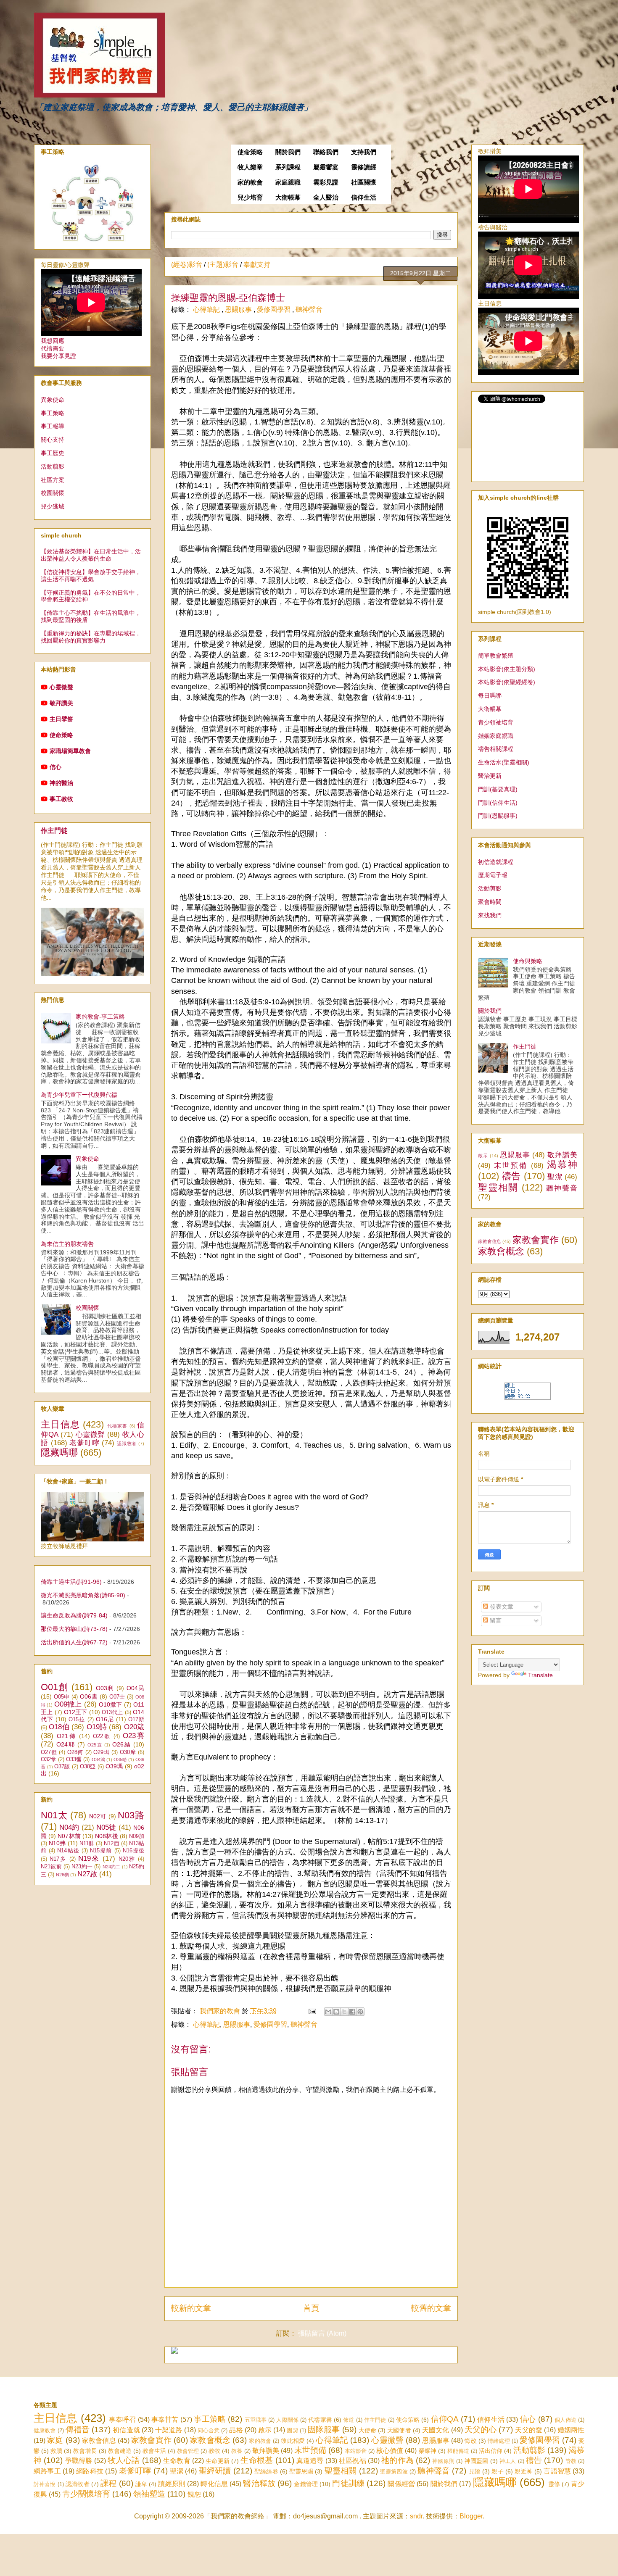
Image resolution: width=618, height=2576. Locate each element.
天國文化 (436, 2430)
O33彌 (74, 1759)
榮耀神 (428, 2451)
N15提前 (101, 1851)
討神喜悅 (45, 2484)
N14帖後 (68, 1851)
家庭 (55, 2440)
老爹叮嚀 (84, 1443)
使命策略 (250, 152)
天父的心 (481, 2430)
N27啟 (87, 1874)
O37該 (62, 1767)
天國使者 (399, 2430)
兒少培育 (250, 198)
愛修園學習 (275, 309)
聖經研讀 (215, 2471)
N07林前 (69, 1836)
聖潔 (555, 1177)
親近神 (524, 2471)
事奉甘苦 (165, 2419)
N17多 (58, 1859)
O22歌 (102, 1736)
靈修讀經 (364, 167)
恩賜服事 (239, 309)
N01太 (54, 1815)
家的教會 (250, 182)
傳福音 (78, 2430)
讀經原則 (172, 2484)
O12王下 (76, 1712)
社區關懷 (364, 182)
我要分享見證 (58, 356)
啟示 (483, 1156)
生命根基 (257, 2460)
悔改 (470, 2441)
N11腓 (87, 1844)
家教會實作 (536, 1240)
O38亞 (88, 1767)
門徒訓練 (348, 2483)
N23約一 (82, 1867)
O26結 (122, 1744)
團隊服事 (324, 2430)
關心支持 (53, 440)
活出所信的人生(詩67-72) (74, 1642)
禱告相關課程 (496, 749)
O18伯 (59, 1727)
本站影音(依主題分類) (507, 669)
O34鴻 (98, 1759)
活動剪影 (490, 888)
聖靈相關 (498, 1187)
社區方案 (53, 480)
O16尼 (105, 1719)
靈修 (554, 2484)
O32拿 (49, 1759)
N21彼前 (51, 1867)
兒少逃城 (53, 506)
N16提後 (133, 1851)
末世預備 (511, 1166)
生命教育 (177, 2461)
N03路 (131, 1815)
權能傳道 (458, 2451)
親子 (497, 2471)
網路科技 (90, 2471)
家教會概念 (501, 1251)
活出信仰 (491, 2451)
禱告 (511, 1176)
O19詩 (97, 1727)
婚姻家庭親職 (496, 736)
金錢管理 (306, 2484)
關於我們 (288, 152)
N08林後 (106, 1836)
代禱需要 (53, 348)
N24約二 (112, 1867)
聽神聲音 (309, 309)
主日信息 (60, 1424)
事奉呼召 (123, 2419)
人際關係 (287, 2420)
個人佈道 (566, 2420)
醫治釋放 (259, 2483)
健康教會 (45, 2430)
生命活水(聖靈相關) (504, 762)
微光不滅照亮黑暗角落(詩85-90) (83, 1595)
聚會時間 (490, 902)
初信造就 (126, 2430)
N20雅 (127, 1859)
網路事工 (47, 2471)
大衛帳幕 (288, 198)
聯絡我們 (326, 152)
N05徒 (106, 1827)
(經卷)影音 (187, 265)
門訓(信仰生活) (498, 803)
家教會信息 (490, 1241)
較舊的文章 (431, 2308)
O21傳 (67, 1736)
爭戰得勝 (79, 2461)
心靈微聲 (61, 687)
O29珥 (101, 1752)
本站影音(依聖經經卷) (507, 682)
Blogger (471, 2516)
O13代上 (112, 1712)
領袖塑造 (149, 2494)
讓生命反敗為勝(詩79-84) (74, 1615)
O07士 (117, 1697)
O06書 (89, 1696)
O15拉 (77, 1720)
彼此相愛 (293, 2441)
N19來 (89, 1858)
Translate (540, 1675)
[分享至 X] (344, 2012)
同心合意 (209, 2430)
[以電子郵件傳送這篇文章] (328, 2012)
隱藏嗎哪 (59, 1453)
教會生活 (154, 2451)
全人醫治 (326, 198)
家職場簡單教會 (70, 751)
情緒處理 (499, 2441)
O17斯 (136, 1720)
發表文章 (501, 1607)
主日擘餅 (61, 719)
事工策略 (53, 413)
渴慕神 (562, 1165)
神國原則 (443, 2461)
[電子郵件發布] (312, 2011)
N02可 (98, 1816)
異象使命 (53, 400)
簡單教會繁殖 (496, 656)
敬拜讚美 (61, 703)
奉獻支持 (257, 265)
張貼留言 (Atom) (322, 2333)
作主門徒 (54, 830)
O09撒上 (68, 1704)
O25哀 (95, 1745)
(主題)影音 (223, 265)
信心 (55, 767)
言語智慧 (557, 2471)
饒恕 (194, 2494)
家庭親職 (288, 182)
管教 (571, 2461)
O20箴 (134, 1727)
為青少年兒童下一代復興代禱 (79, 1095)
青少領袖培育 (496, 722)
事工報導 (53, 426)
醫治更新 (490, 776)
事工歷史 (53, 453)
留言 (495, 1620)
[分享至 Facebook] (352, 2012)
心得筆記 (207, 309)
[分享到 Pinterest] (360, 2012)
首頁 (311, 2308)
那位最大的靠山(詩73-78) (74, 1629)
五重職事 (256, 2420)
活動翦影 (53, 466)
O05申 (62, 1697)
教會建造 (120, 2451)
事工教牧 (61, 799)
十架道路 (169, 2430)
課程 (108, 2483)
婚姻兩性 (571, 2430)
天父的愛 (528, 2430)
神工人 (508, 2461)
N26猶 (62, 1875)
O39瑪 (114, 1766)
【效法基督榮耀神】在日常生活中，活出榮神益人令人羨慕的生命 (91, 555)
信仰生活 (364, 198)
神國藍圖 (477, 2461)
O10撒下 (111, 1704)
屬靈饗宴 (326, 167)
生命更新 (218, 2461)
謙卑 (141, 2484)
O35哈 (120, 1759)
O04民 (135, 1688)
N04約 (69, 1827)
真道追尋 (310, 2461)
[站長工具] (528, 1398)
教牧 (214, 2451)
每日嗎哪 (490, 695)
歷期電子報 (493, 875)
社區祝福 (353, 2461)
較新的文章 (191, 2308)
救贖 (56, 2451)
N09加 (137, 1836)
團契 (292, 2430)
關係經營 (401, 2484)
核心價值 (390, 2451)
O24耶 (66, 1744)
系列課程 (288, 167)
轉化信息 (214, 2484)
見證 (475, 2471)
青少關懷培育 (86, 2494)
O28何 (75, 1752)
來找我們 (490, 915)
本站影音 (356, 2451)
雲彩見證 (326, 182)
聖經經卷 (266, 2471)
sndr (416, 2516)
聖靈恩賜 (301, 2471)
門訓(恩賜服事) (498, 816)
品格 (236, 2430)
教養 (237, 2451)
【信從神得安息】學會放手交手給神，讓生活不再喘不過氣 (91, 576)
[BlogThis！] (336, 2012)
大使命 (367, 2430)
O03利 (105, 1688)
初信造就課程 (496, 862)
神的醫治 (61, 783)
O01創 (55, 1687)
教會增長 (85, 2451)
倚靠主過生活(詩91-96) (71, 1582)
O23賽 (133, 1736)
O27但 (49, 1752)
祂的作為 (397, 2460)
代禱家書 (118, 1426)
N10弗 (57, 1843)
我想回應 (53, 341)
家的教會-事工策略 (100, 1017)
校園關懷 (53, 493)
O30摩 (128, 1752)
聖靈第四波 (394, 2472)
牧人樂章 (250, 167)
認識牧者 (127, 1443)
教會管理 (188, 2451)
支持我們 (364, 152)
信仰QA (445, 2419)
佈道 (349, 2420)
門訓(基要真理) (498, 789)
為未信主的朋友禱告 (67, 1244)
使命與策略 (528, 961)
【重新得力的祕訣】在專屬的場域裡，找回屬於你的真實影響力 (91, 637)
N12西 (111, 1844)
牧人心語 (124, 2460)
